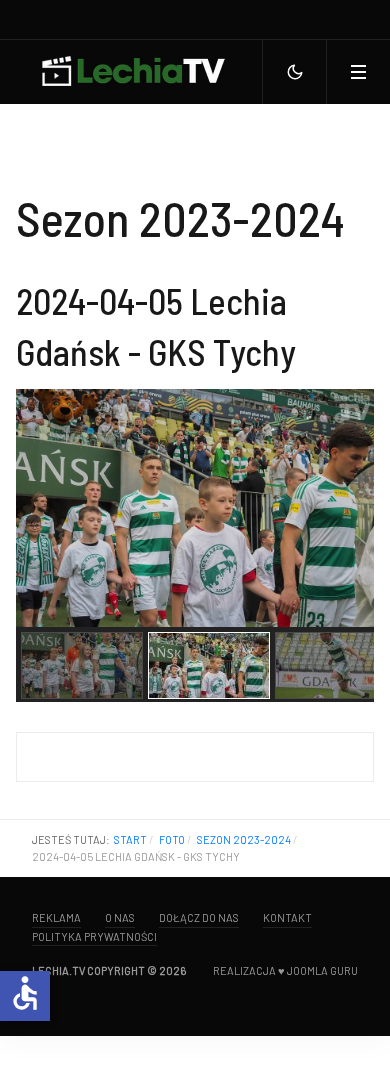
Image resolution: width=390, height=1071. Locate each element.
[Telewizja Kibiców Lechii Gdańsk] (132, 72)
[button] (358, 72)
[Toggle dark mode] (294, 72)
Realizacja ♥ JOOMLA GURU (285, 970)
